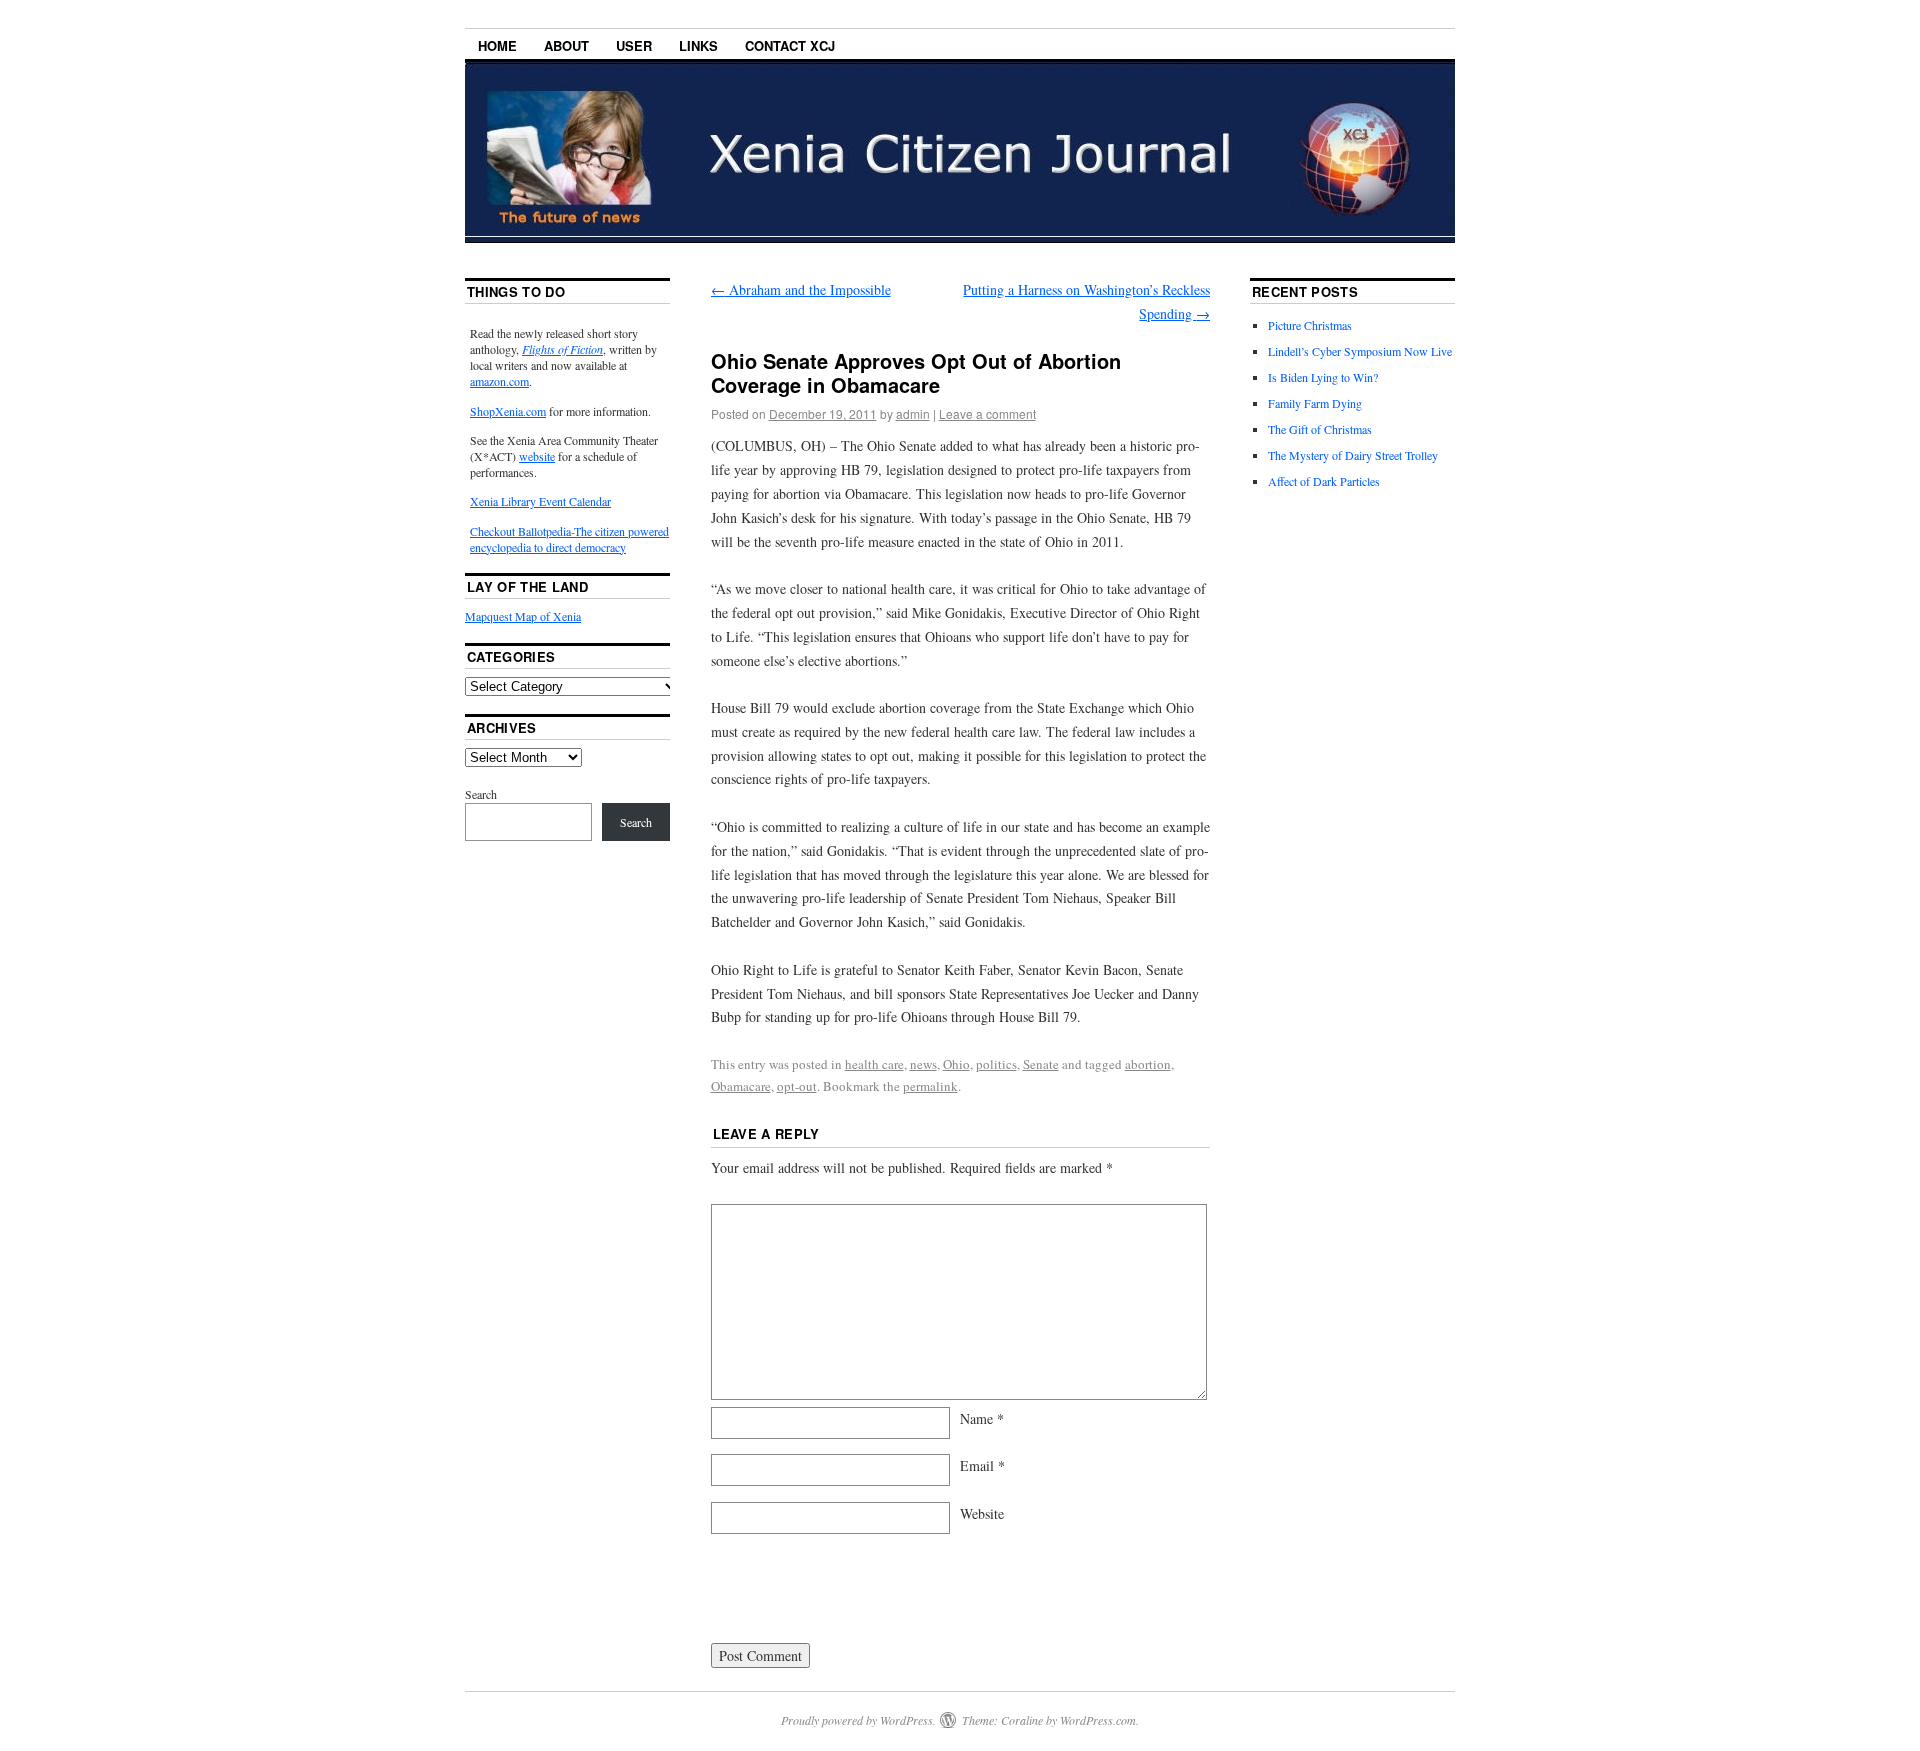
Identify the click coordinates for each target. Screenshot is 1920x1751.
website (537, 456)
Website (982, 1513)
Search (481, 794)
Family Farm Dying (1315, 403)
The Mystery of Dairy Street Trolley (1353, 455)
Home (497, 45)
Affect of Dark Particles (1324, 481)
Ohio (956, 1064)
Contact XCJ (790, 45)
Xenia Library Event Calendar (540, 501)
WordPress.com (1098, 1720)
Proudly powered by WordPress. (858, 1720)
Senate (1041, 1064)
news (923, 1064)
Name (982, 1418)
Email (982, 1465)
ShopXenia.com (508, 411)
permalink (930, 1086)
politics (996, 1064)
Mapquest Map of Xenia (523, 616)
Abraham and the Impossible (801, 289)
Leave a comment (987, 413)
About (566, 45)
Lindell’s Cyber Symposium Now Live (1360, 351)
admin (913, 413)
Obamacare (741, 1086)
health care (874, 1064)
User (634, 45)
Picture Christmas (1310, 325)
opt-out (797, 1086)
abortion (1148, 1064)
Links (698, 45)
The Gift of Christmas (1320, 429)
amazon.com (499, 381)
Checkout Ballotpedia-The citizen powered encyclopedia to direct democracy (569, 539)
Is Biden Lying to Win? (1323, 377)
